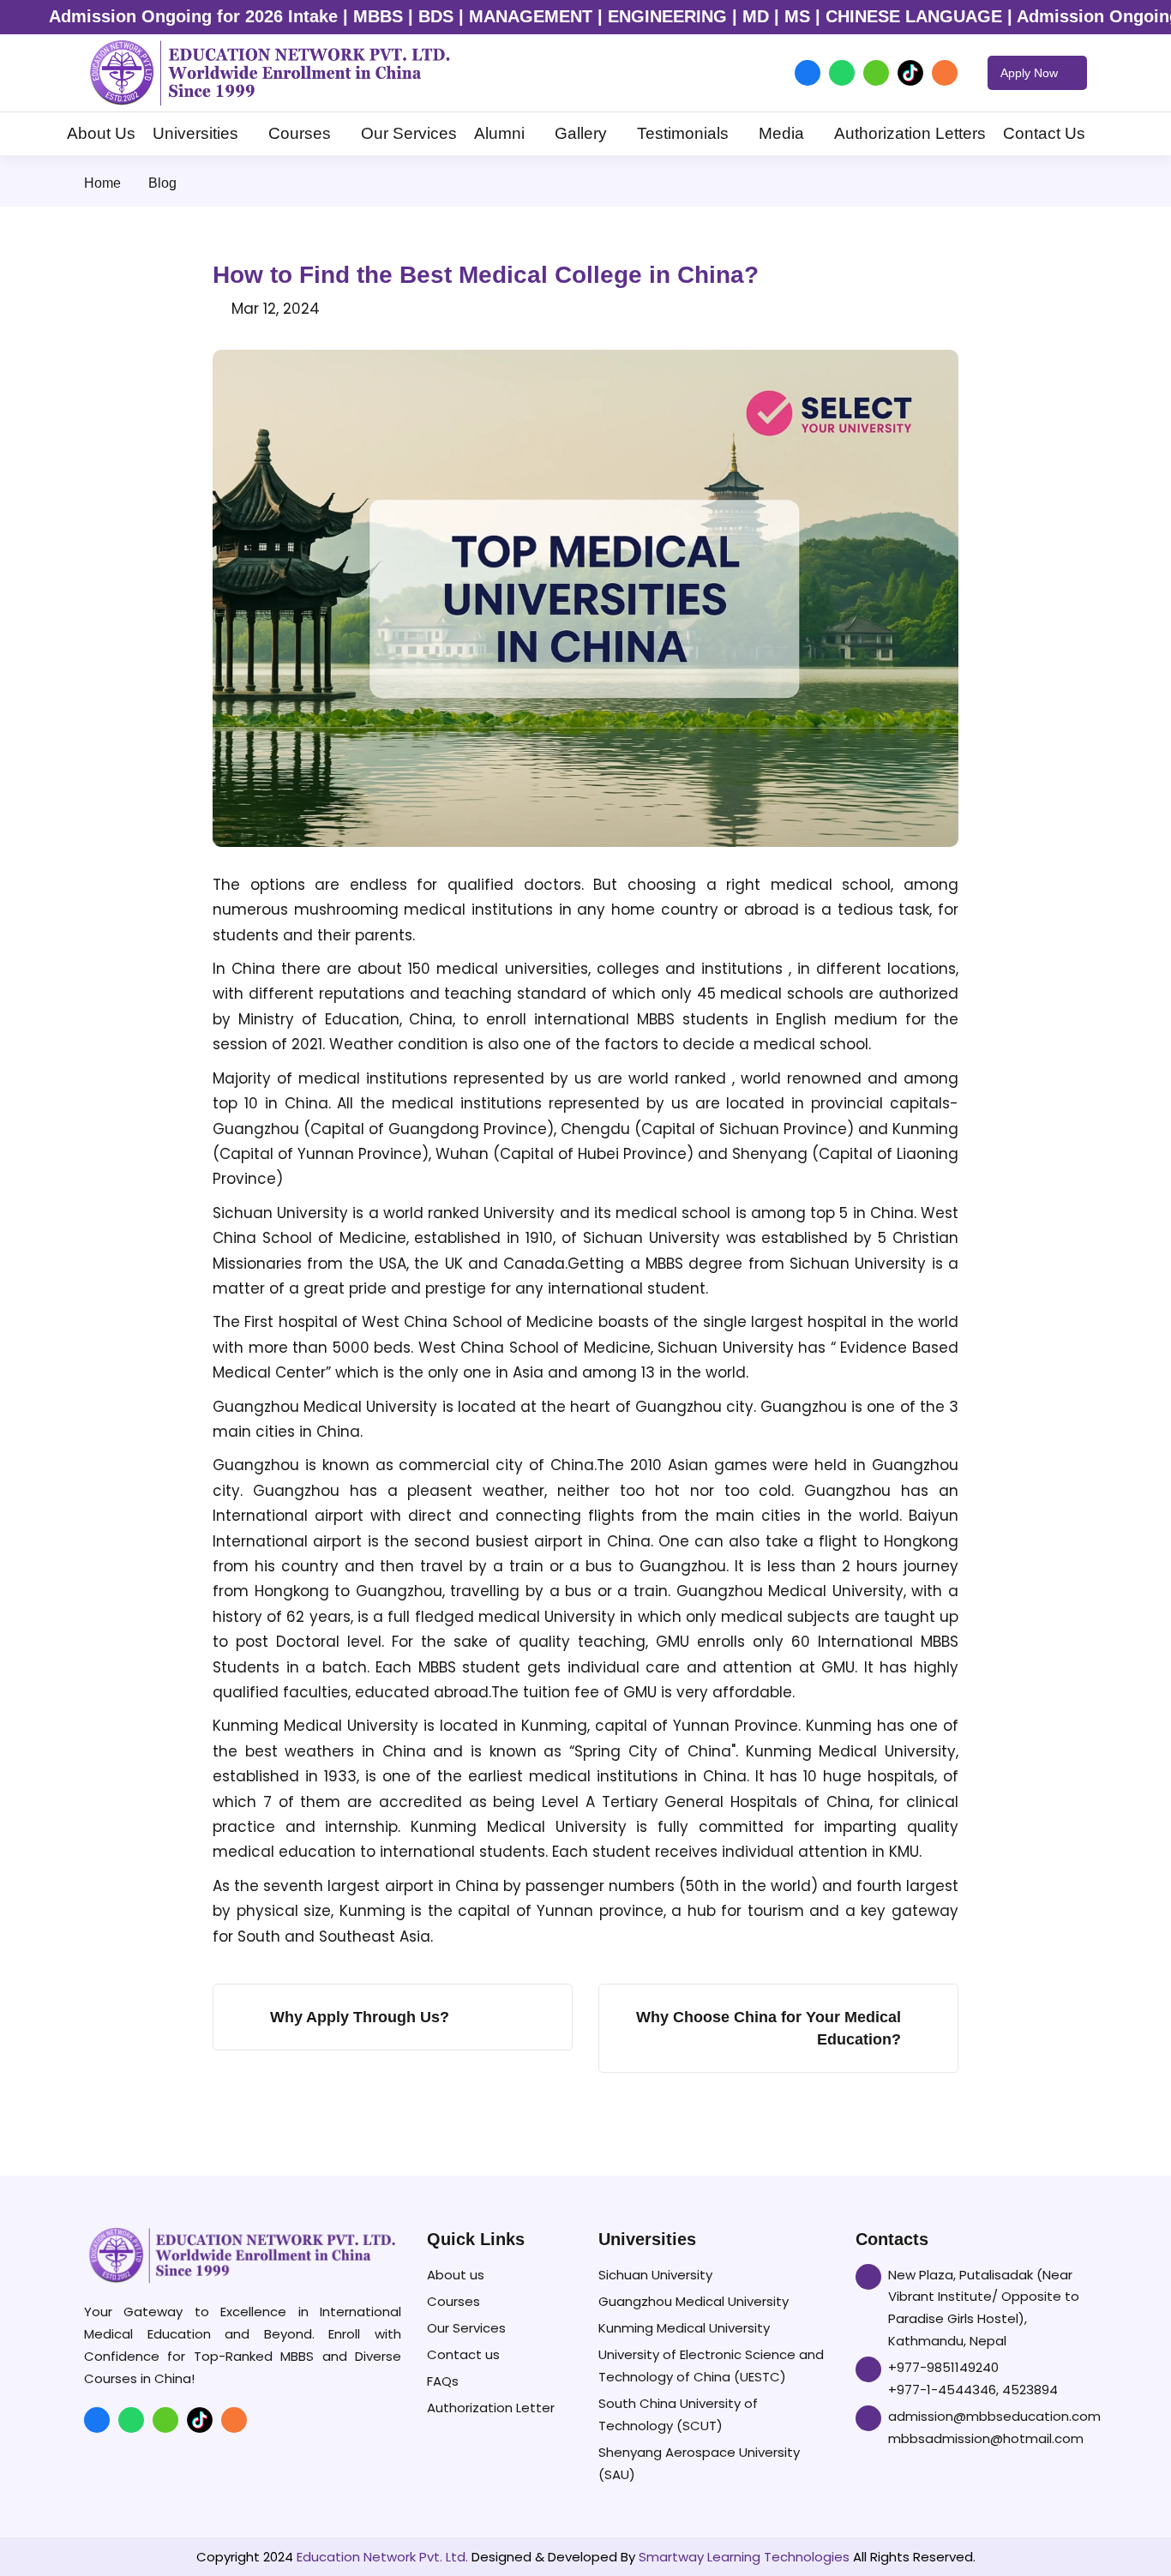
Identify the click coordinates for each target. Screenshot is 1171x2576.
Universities (195, 133)
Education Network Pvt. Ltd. (382, 2557)
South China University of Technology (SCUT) (678, 2414)
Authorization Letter (491, 2408)
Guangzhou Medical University (694, 2301)
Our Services (409, 133)
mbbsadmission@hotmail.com (986, 2438)
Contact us (463, 2354)
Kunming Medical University (684, 2328)
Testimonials (683, 133)
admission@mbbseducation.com (994, 2416)
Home (102, 183)
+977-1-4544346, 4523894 (973, 2390)
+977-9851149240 (943, 2367)
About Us (101, 133)
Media (781, 133)
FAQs (443, 2381)
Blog (162, 183)
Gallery (581, 133)
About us (456, 2275)
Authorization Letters (910, 133)
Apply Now (1031, 73)
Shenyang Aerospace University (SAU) (699, 2463)
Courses (300, 133)
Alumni (499, 133)
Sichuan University (655, 2275)
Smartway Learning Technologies (744, 2557)
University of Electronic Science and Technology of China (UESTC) (711, 2366)
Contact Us (1044, 133)
